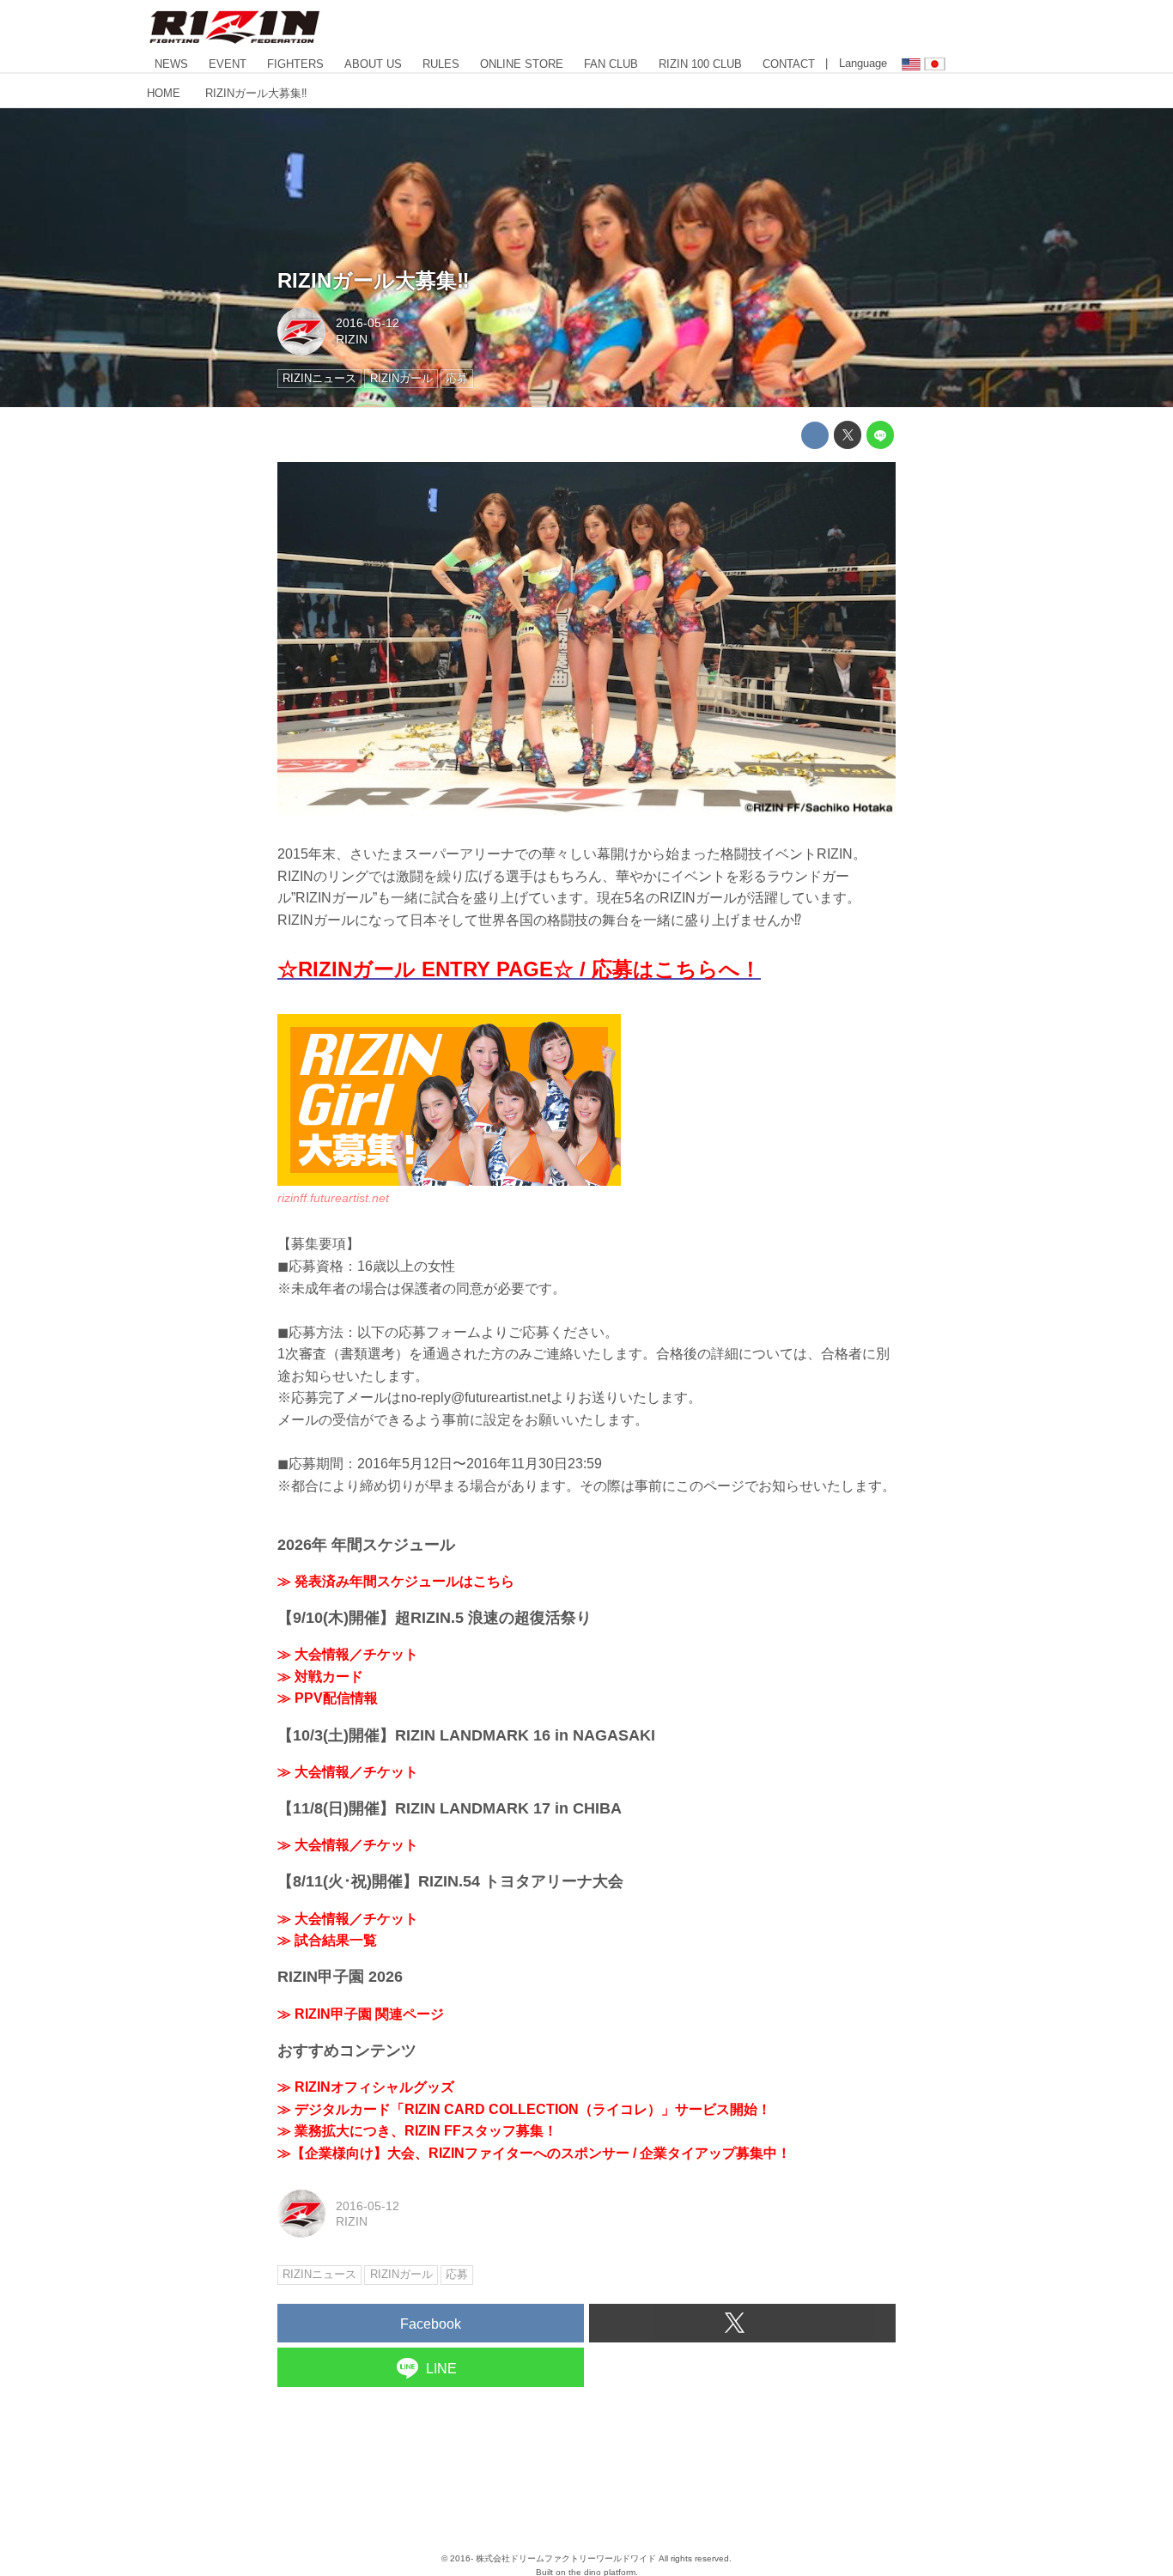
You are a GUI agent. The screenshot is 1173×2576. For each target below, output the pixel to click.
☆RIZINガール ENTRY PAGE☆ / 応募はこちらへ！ (519, 969)
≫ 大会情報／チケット (348, 1654)
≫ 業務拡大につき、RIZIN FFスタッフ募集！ (417, 2131)
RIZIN (352, 339)
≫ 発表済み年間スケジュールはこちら (396, 1581)
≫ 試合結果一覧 (327, 1940)
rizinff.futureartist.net (333, 1198)
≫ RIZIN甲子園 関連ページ (361, 2014)
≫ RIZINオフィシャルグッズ (366, 2087)
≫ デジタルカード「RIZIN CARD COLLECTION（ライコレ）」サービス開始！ (524, 2109)
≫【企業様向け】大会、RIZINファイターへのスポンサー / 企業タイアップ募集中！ (534, 2153)
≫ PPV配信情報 (328, 1698)
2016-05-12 (368, 323)
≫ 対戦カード (320, 1677)
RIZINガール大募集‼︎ (374, 280)
